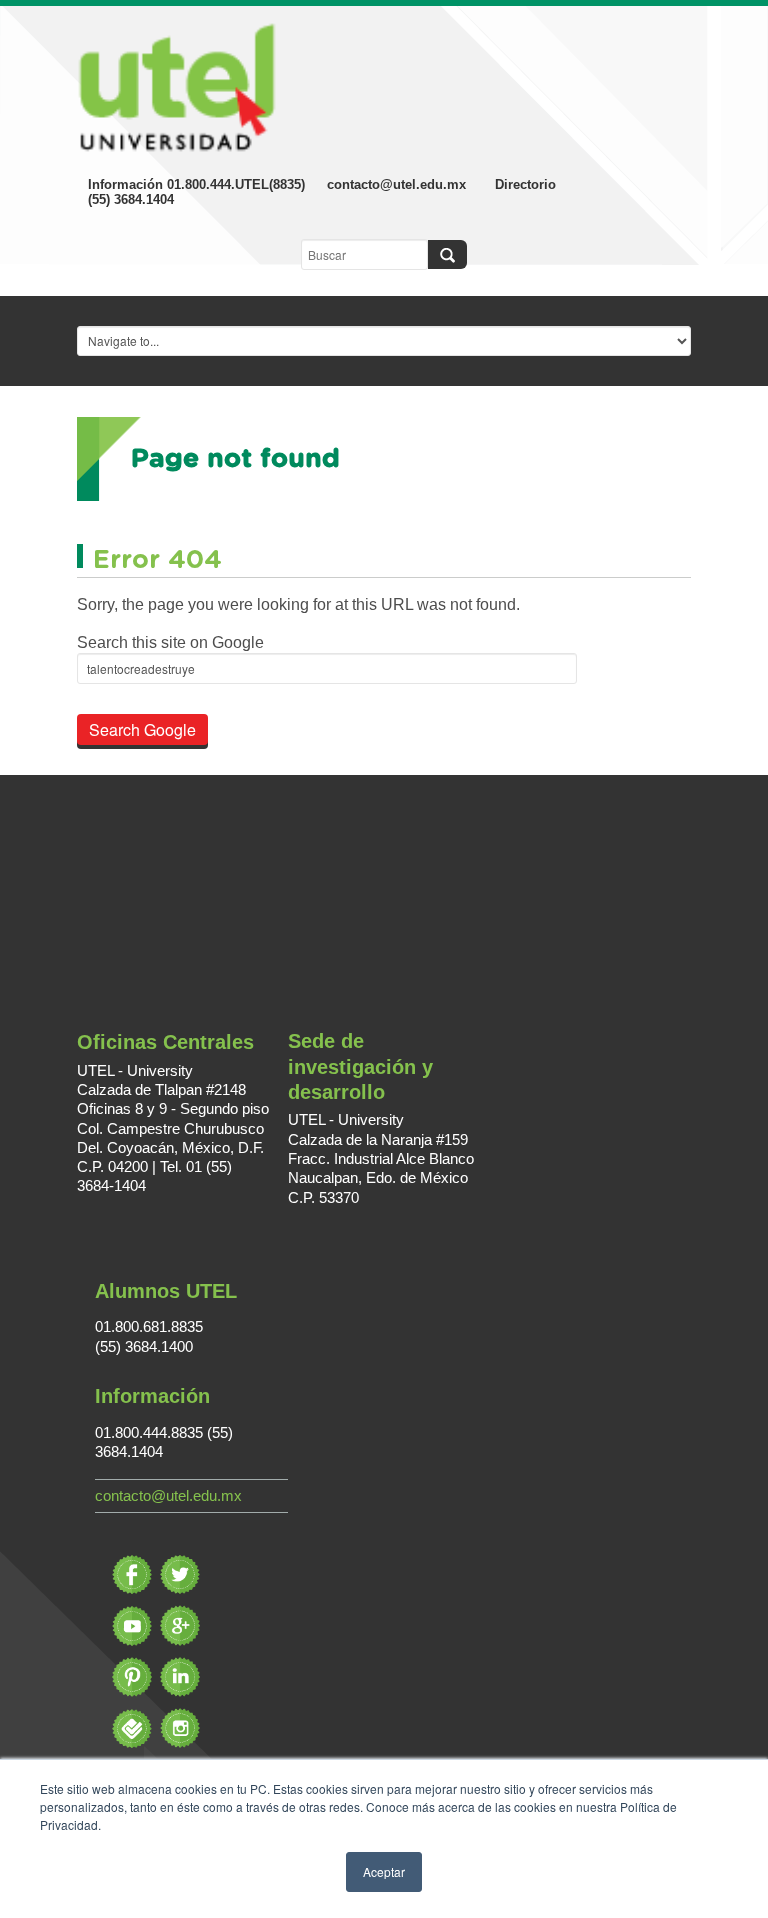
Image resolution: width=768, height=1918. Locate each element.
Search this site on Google (170, 642)
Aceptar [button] (384, 1871)
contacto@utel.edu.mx (396, 184)
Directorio (525, 184)
